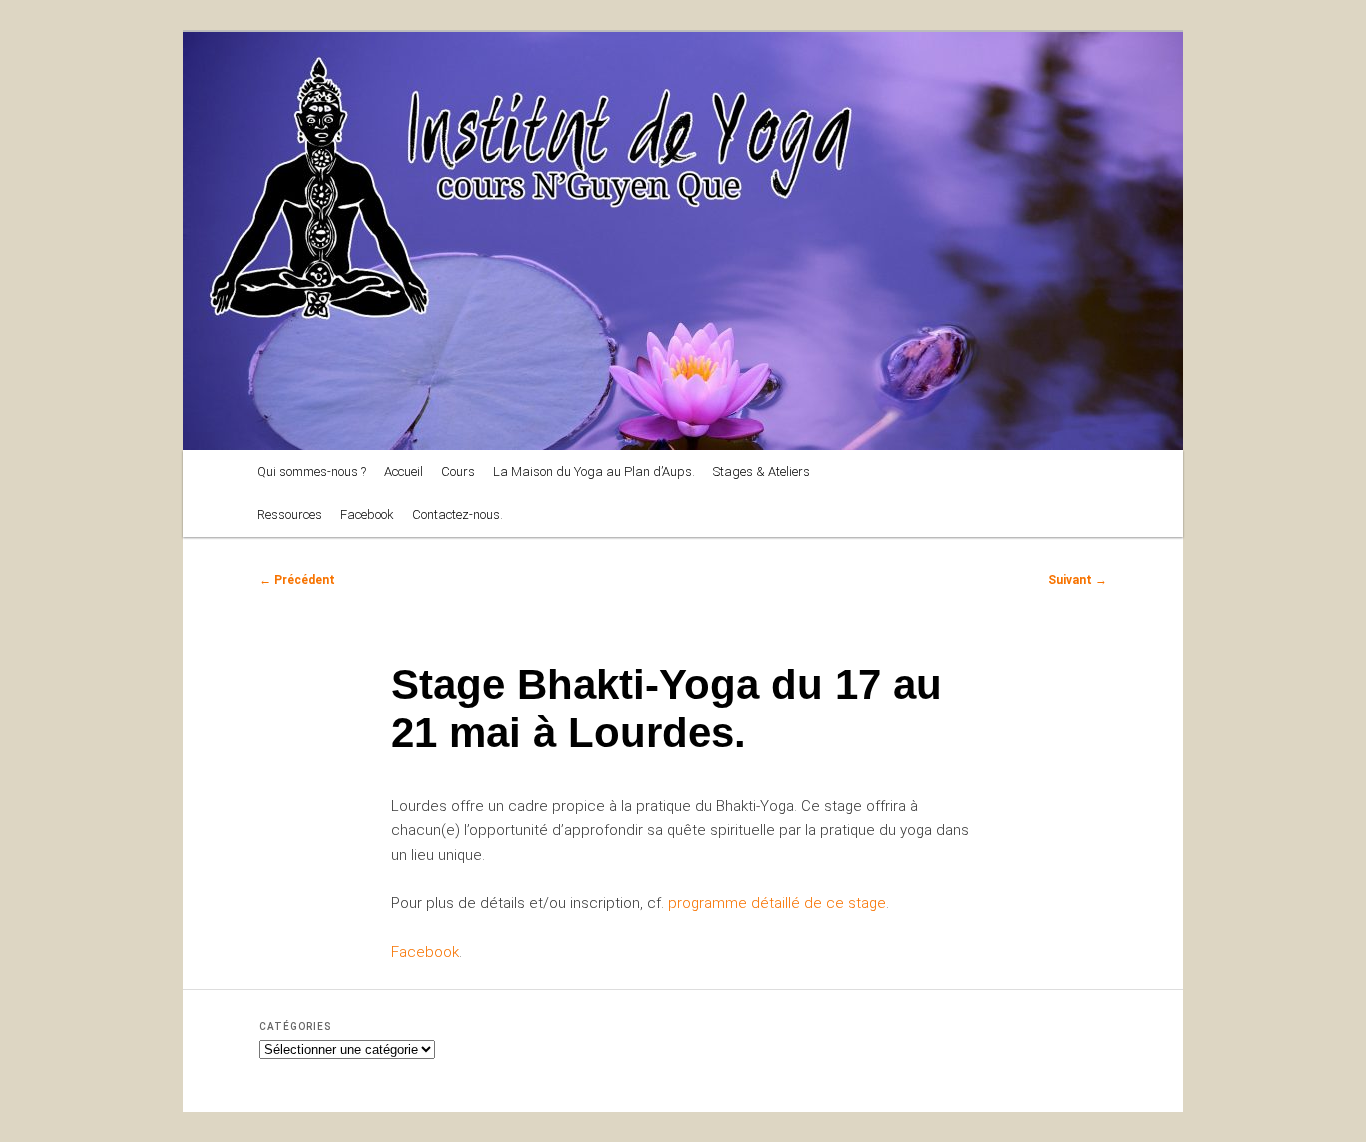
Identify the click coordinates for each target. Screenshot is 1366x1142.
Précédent (297, 580)
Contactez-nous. (457, 514)
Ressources (289, 514)
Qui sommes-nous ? (311, 471)
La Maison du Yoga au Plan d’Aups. (594, 471)
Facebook (367, 514)
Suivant (1077, 580)
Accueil (403, 471)
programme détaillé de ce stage (777, 903)
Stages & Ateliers (761, 471)
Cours (458, 471)
